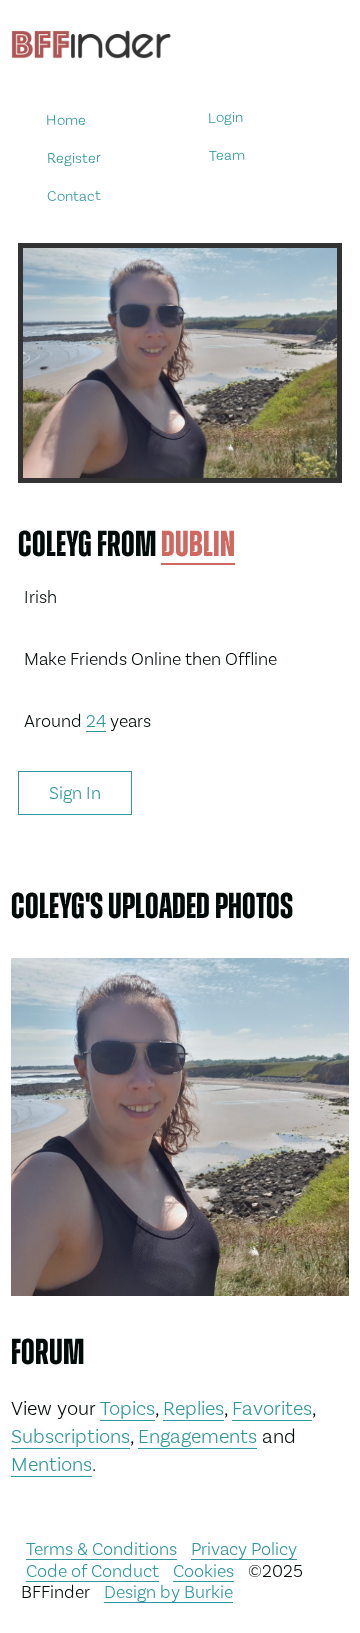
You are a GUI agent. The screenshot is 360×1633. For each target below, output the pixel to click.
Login (225, 117)
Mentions (51, 1464)
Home (65, 119)
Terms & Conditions (101, 1548)
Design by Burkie (168, 1591)
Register (73, 157)
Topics (127, 1408)
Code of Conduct (92, 1570)
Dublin (198, 544)
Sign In (75, 792)
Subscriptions (70, 1436)
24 (96, 720)
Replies (193, 1408)
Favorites (272, 1408)
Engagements (197, 1436)
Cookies (203, 1570)
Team (226, 155)
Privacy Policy (244, 1548)
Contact (74, 195)
